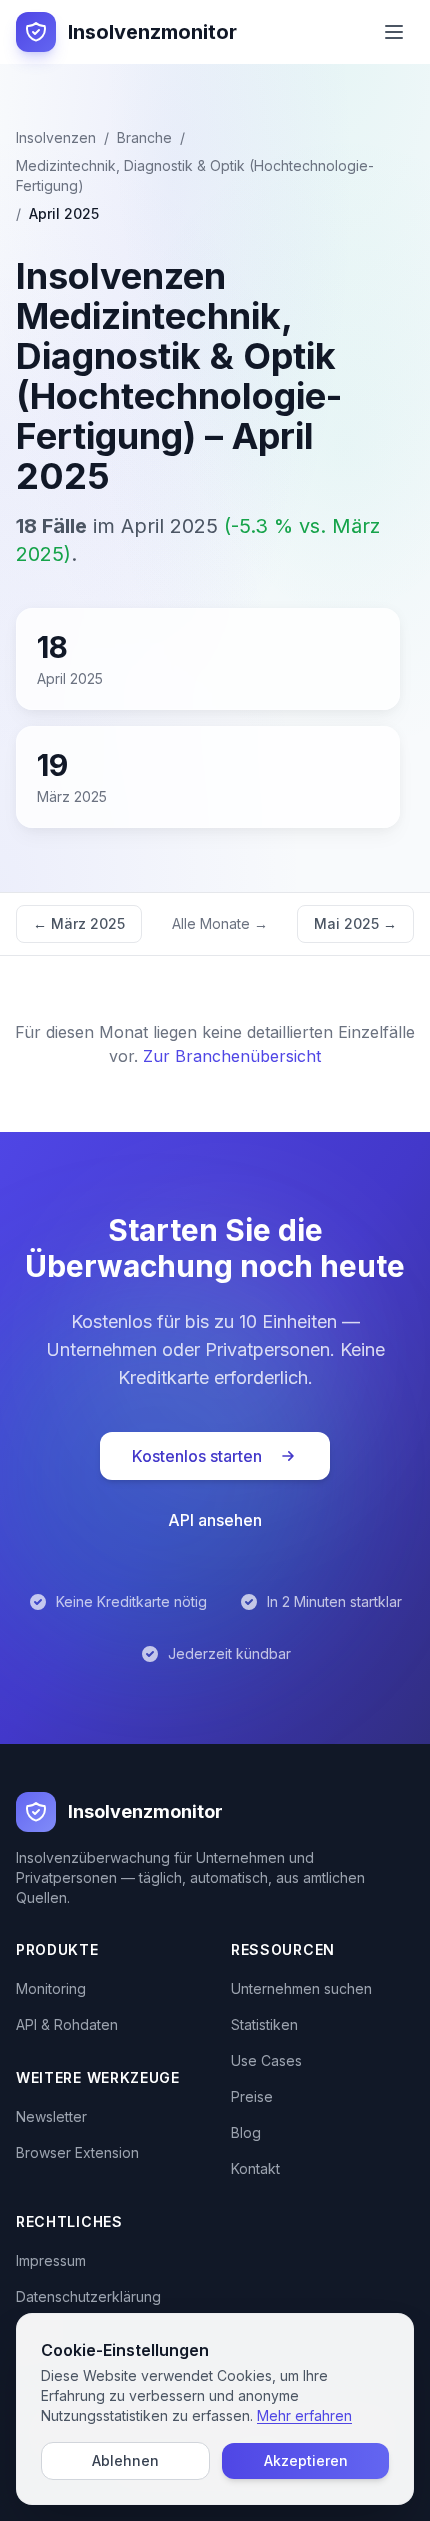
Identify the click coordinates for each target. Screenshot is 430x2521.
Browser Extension (77, 2152)
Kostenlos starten (197, 1456)
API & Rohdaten (67, 2024)
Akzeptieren (306, 2460)
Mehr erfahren (304, 2415)
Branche (144, 137)
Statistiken (264, 2024)
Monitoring (51, 1988)
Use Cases (266, 2060)
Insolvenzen (56, 137)
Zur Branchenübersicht (232, 1056)
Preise (252, 2096)
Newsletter (51, 2116)
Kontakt (255, 2168)
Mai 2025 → (355, 923)
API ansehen (215, 1520)
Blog (246, 2132)
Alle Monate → (220, 923)
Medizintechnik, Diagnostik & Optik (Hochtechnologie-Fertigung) (195, 175)
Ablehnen (125, 2460)
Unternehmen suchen (301, 1988)
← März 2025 (79, 923)
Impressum (51, 2260)
